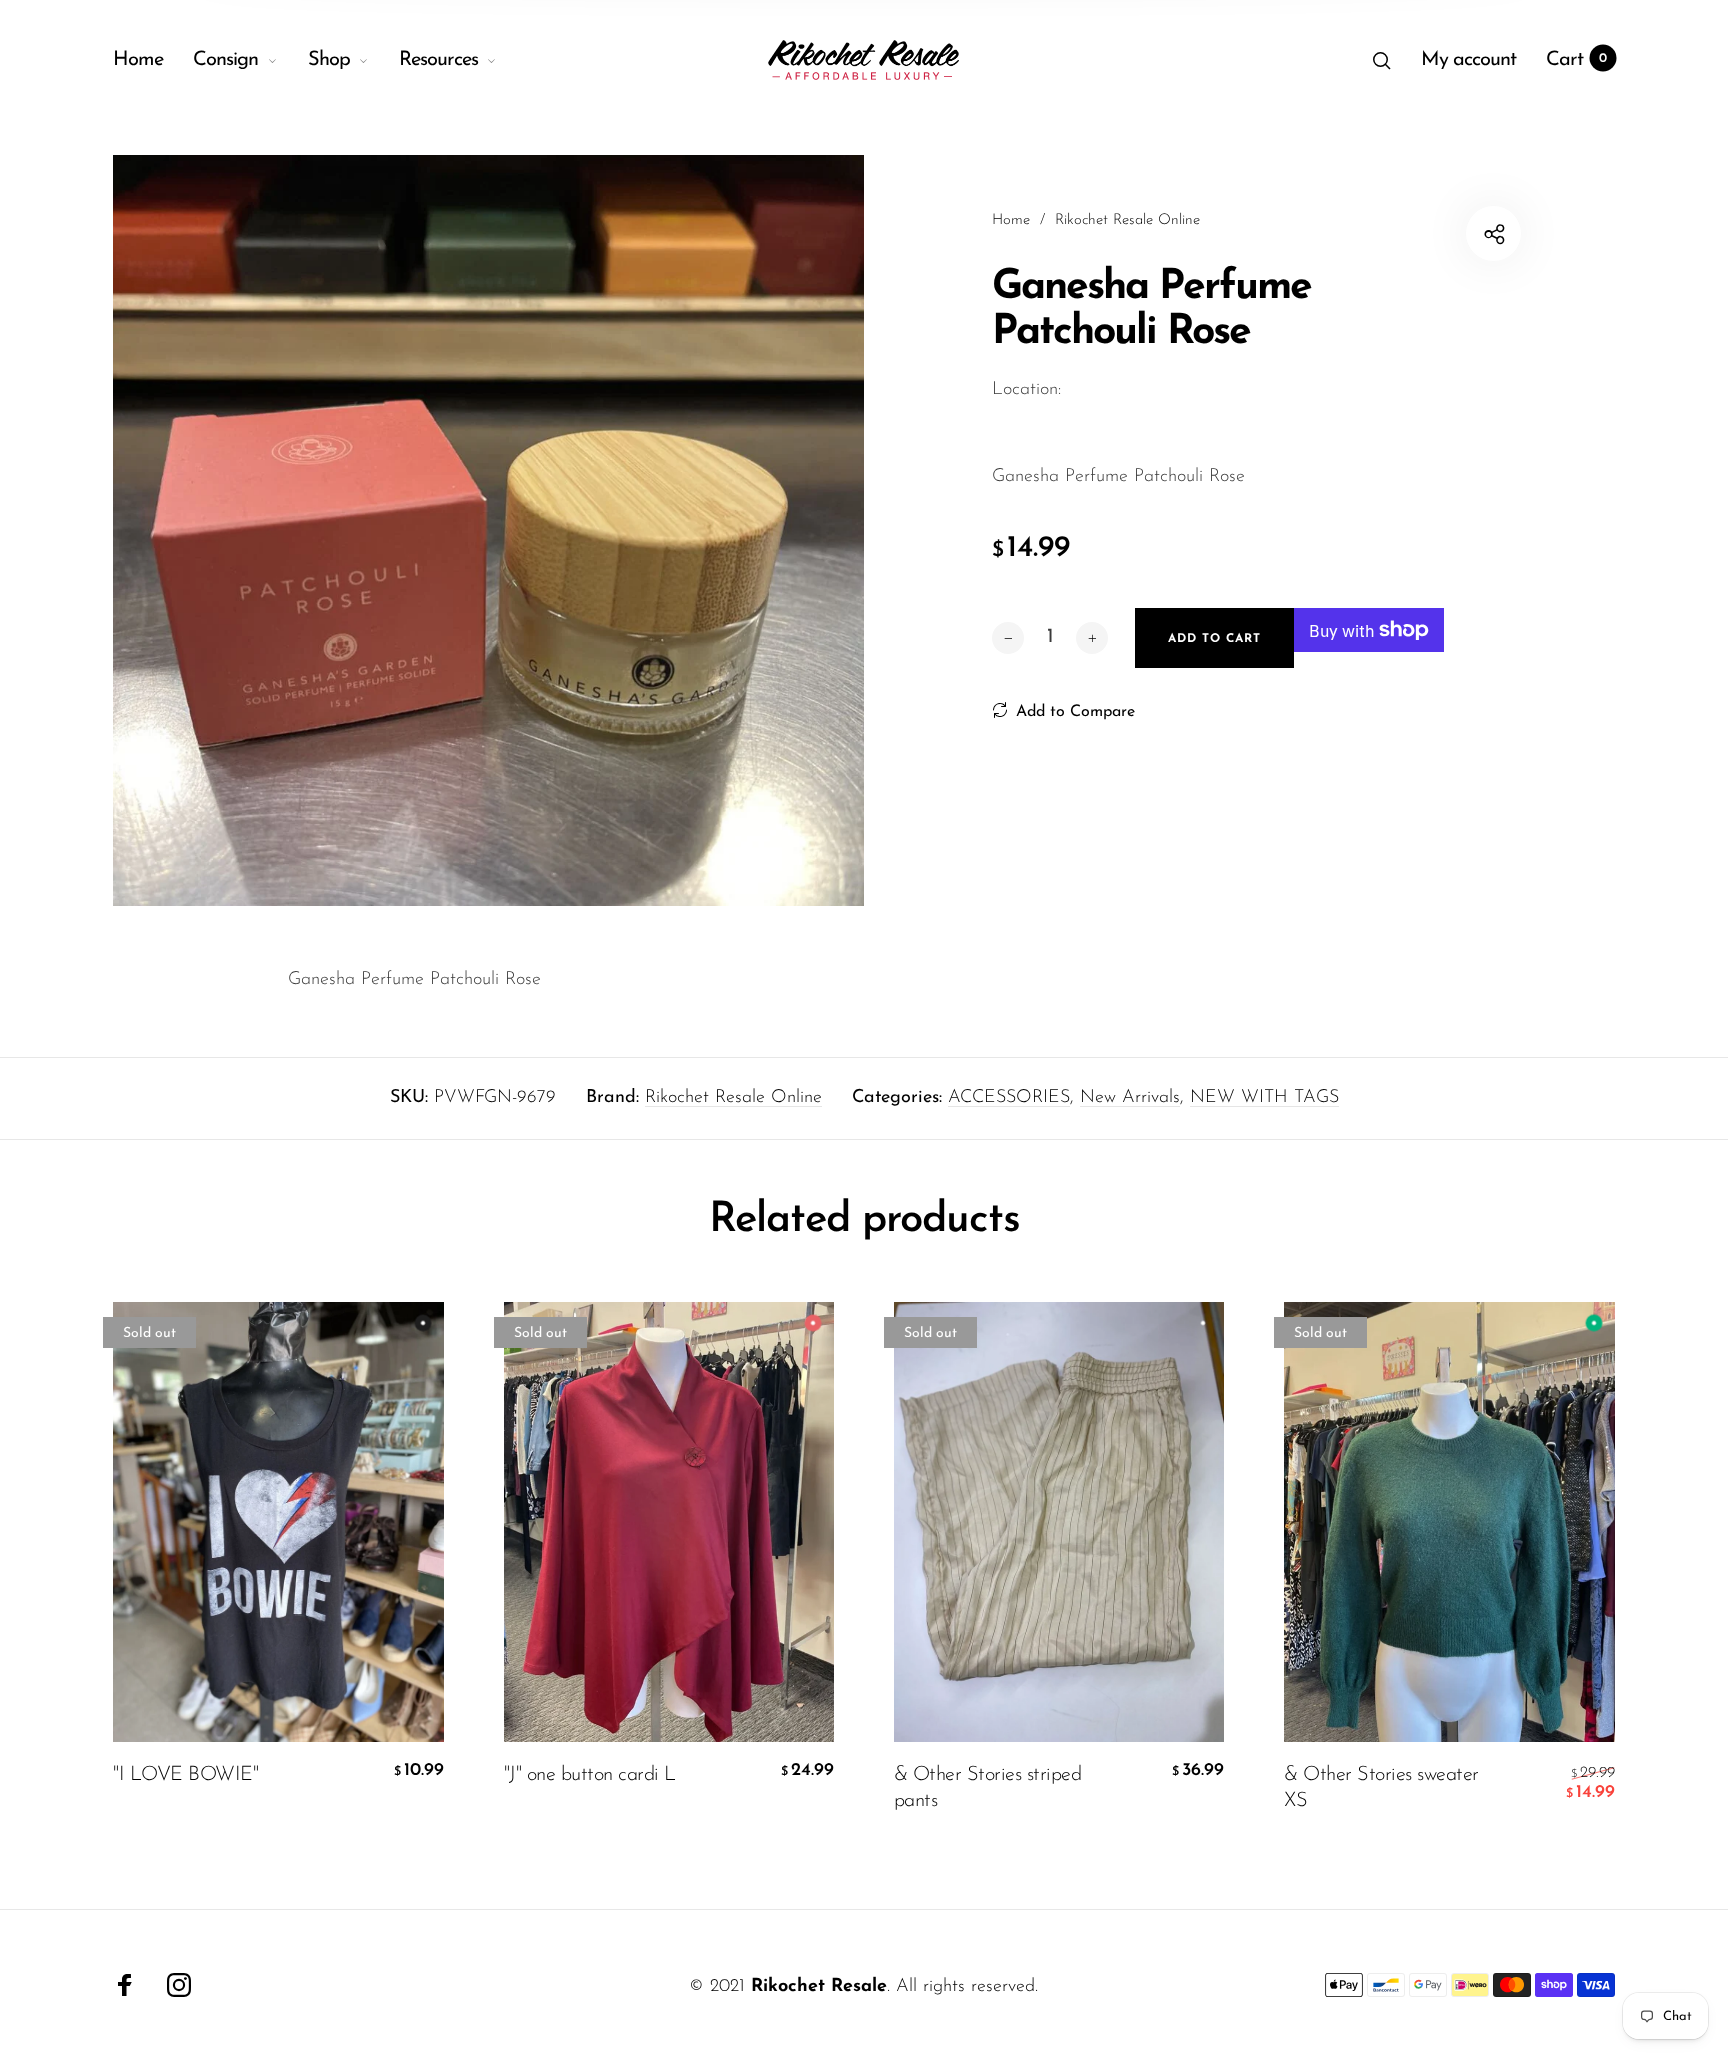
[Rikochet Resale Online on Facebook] (125, 1985)
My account (1468, 60)
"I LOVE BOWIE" (185, 1775)
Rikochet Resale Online (733, 1098)
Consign (225, 60)
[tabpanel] (488, 530)
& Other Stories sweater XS (1381, 1788)
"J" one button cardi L (590, 1775)
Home (138, 60)
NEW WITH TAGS (1264, 1098)
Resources (438, 60)
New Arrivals (1130, 1098)
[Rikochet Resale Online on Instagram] (179, 1985)
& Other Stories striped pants (988, 1788)
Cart (1576, 60)
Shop (329, 60)
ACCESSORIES (1009, 1098)
